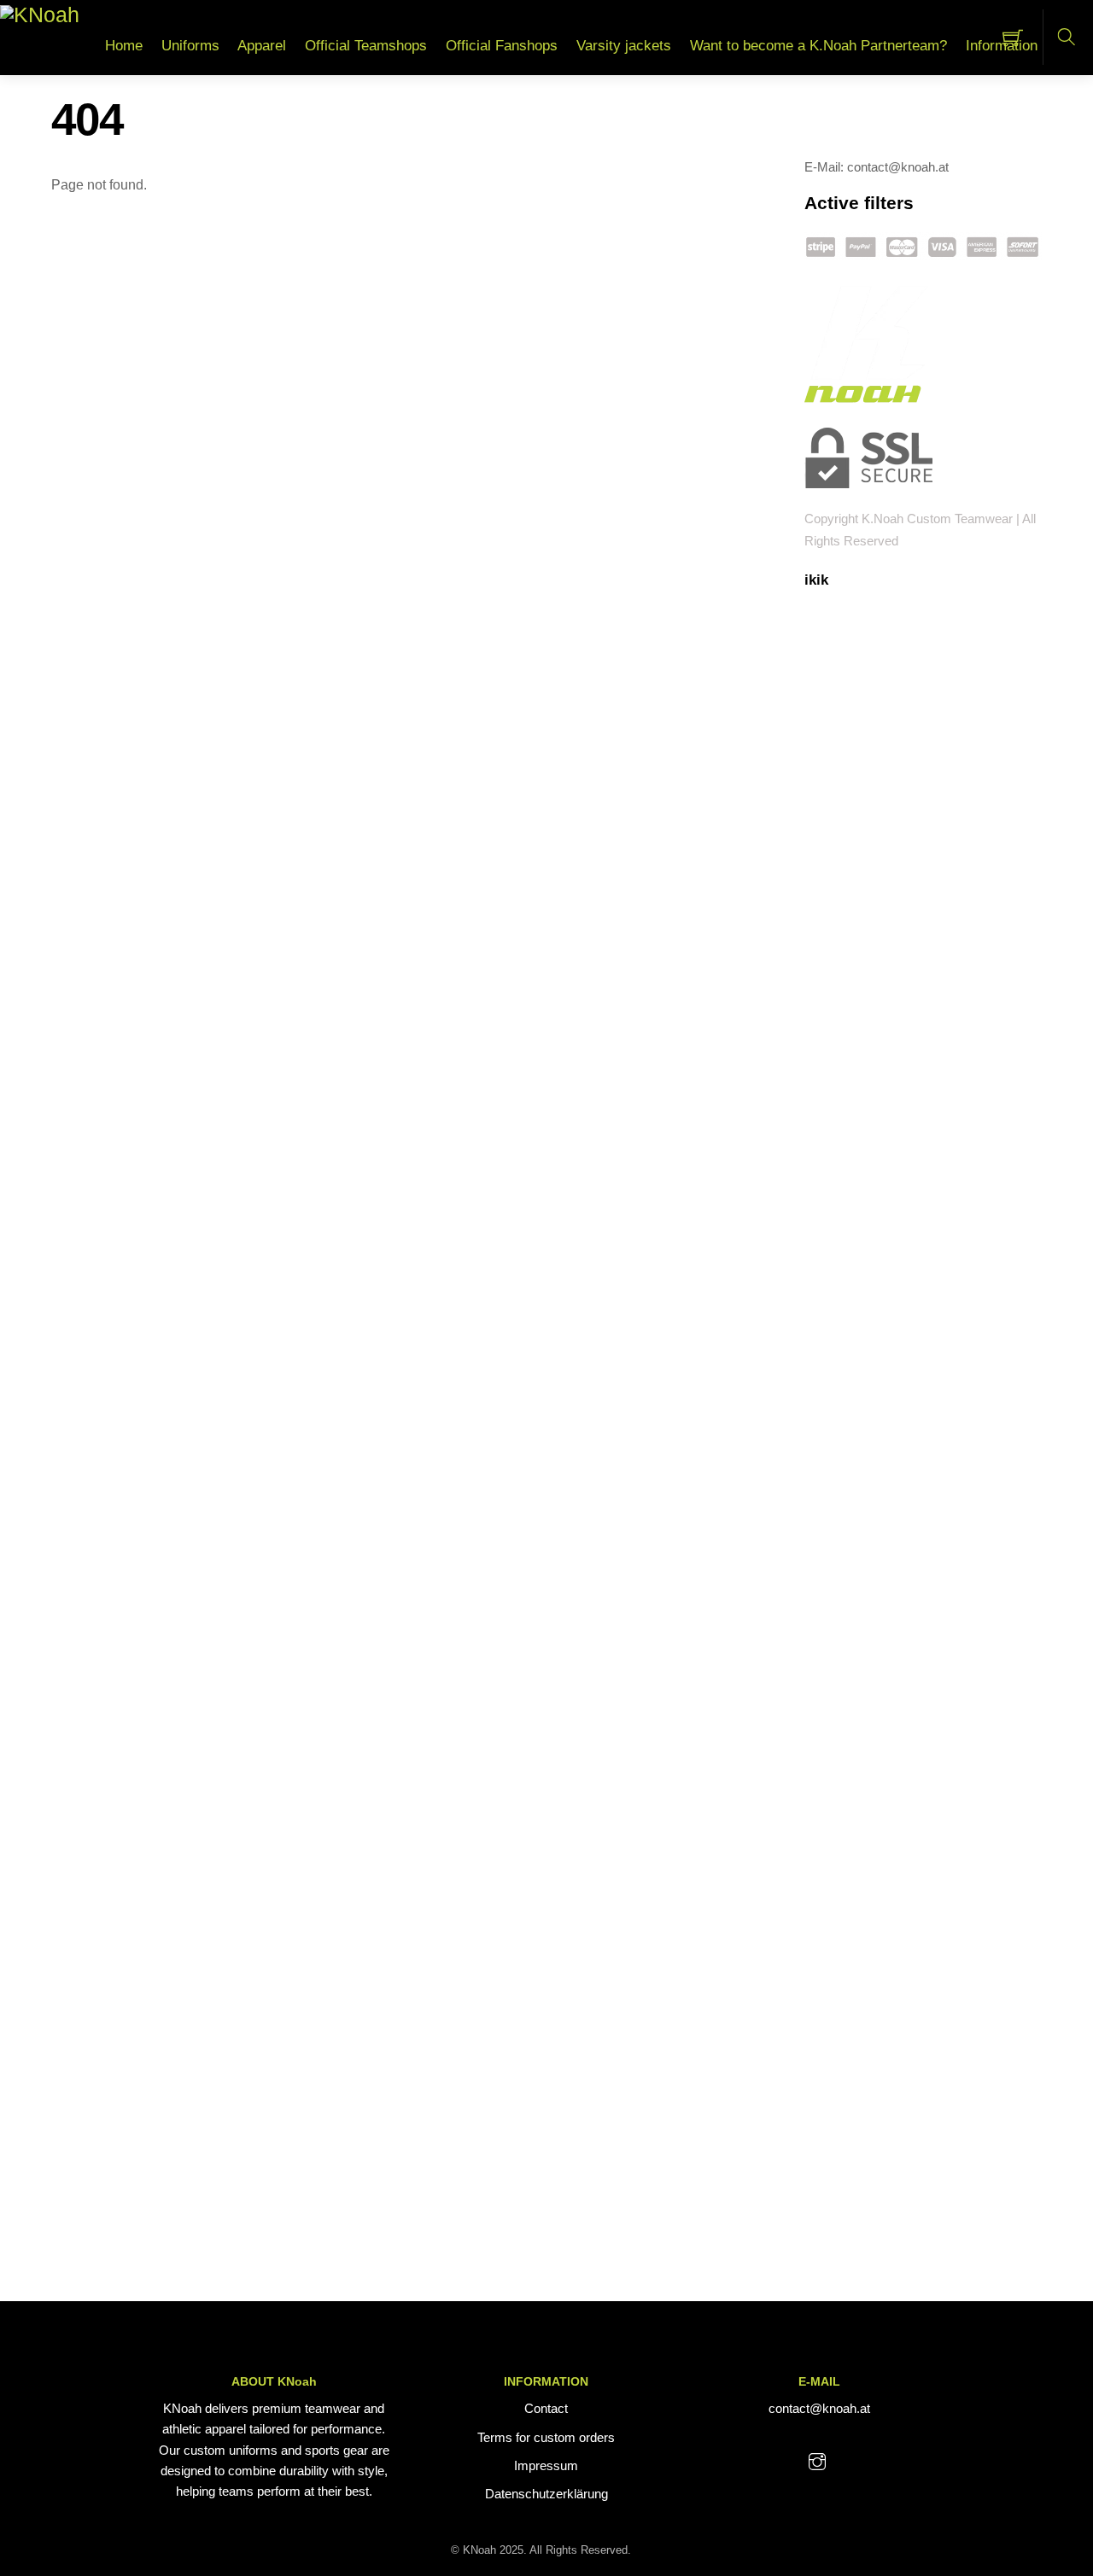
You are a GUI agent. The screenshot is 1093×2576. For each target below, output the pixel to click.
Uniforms (190, 46)
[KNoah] (40, 14)
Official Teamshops (366, 46)
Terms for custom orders (546, 2437)
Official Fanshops (502, 46)
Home (124, 46)
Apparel (262, 46)
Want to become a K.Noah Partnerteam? (818, 46)
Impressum (546, 2465)
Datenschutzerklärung (546, 2494)
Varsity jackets (624, 46)
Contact (546, 2408)
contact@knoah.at (819, 2408)
